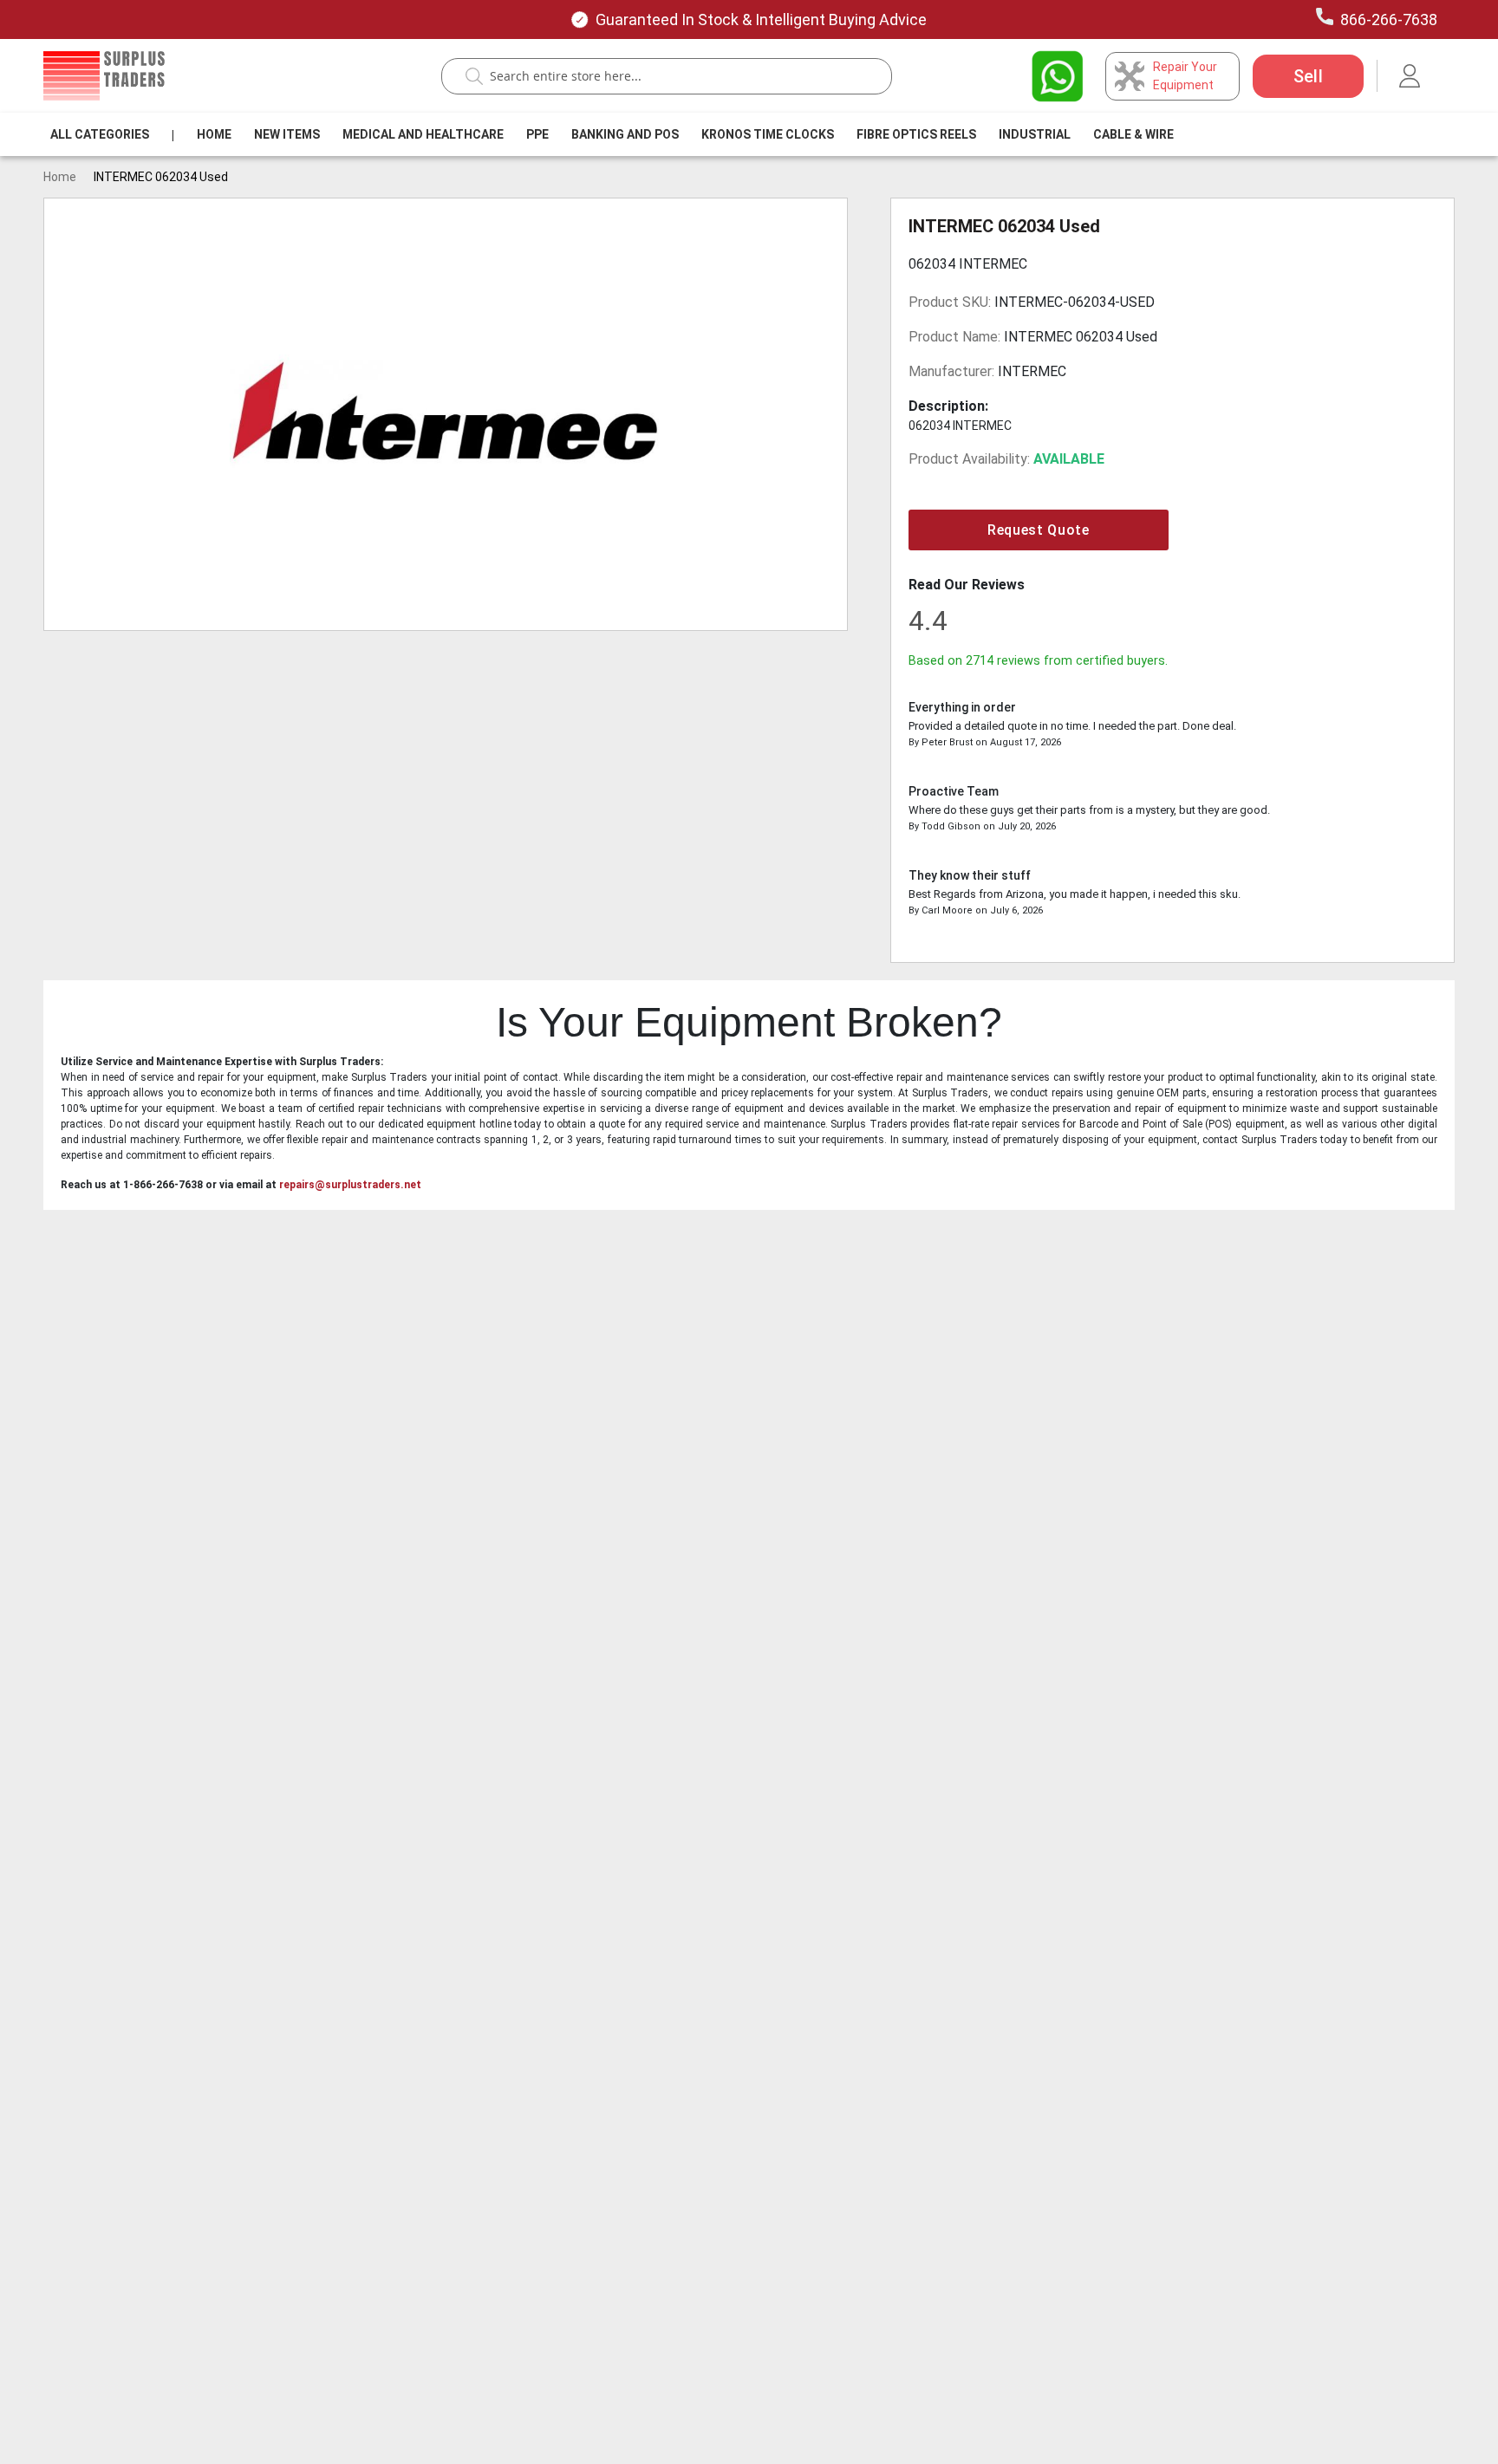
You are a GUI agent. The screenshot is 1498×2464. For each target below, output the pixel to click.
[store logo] (104, 76)
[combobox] (675, 76)
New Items (287, 134)
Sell (1308, 76)
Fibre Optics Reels (916, 134)
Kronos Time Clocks (768, 134)
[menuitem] (100, 134)
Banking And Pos (625, 134)
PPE (537, 134)
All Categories (100, 134)
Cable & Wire (1133, 134)
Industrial (1035, 134)
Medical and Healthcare (423, 134)
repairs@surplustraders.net (350, 1185)
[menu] (615, 134)
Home (214, 134)
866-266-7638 (1389, 20)
